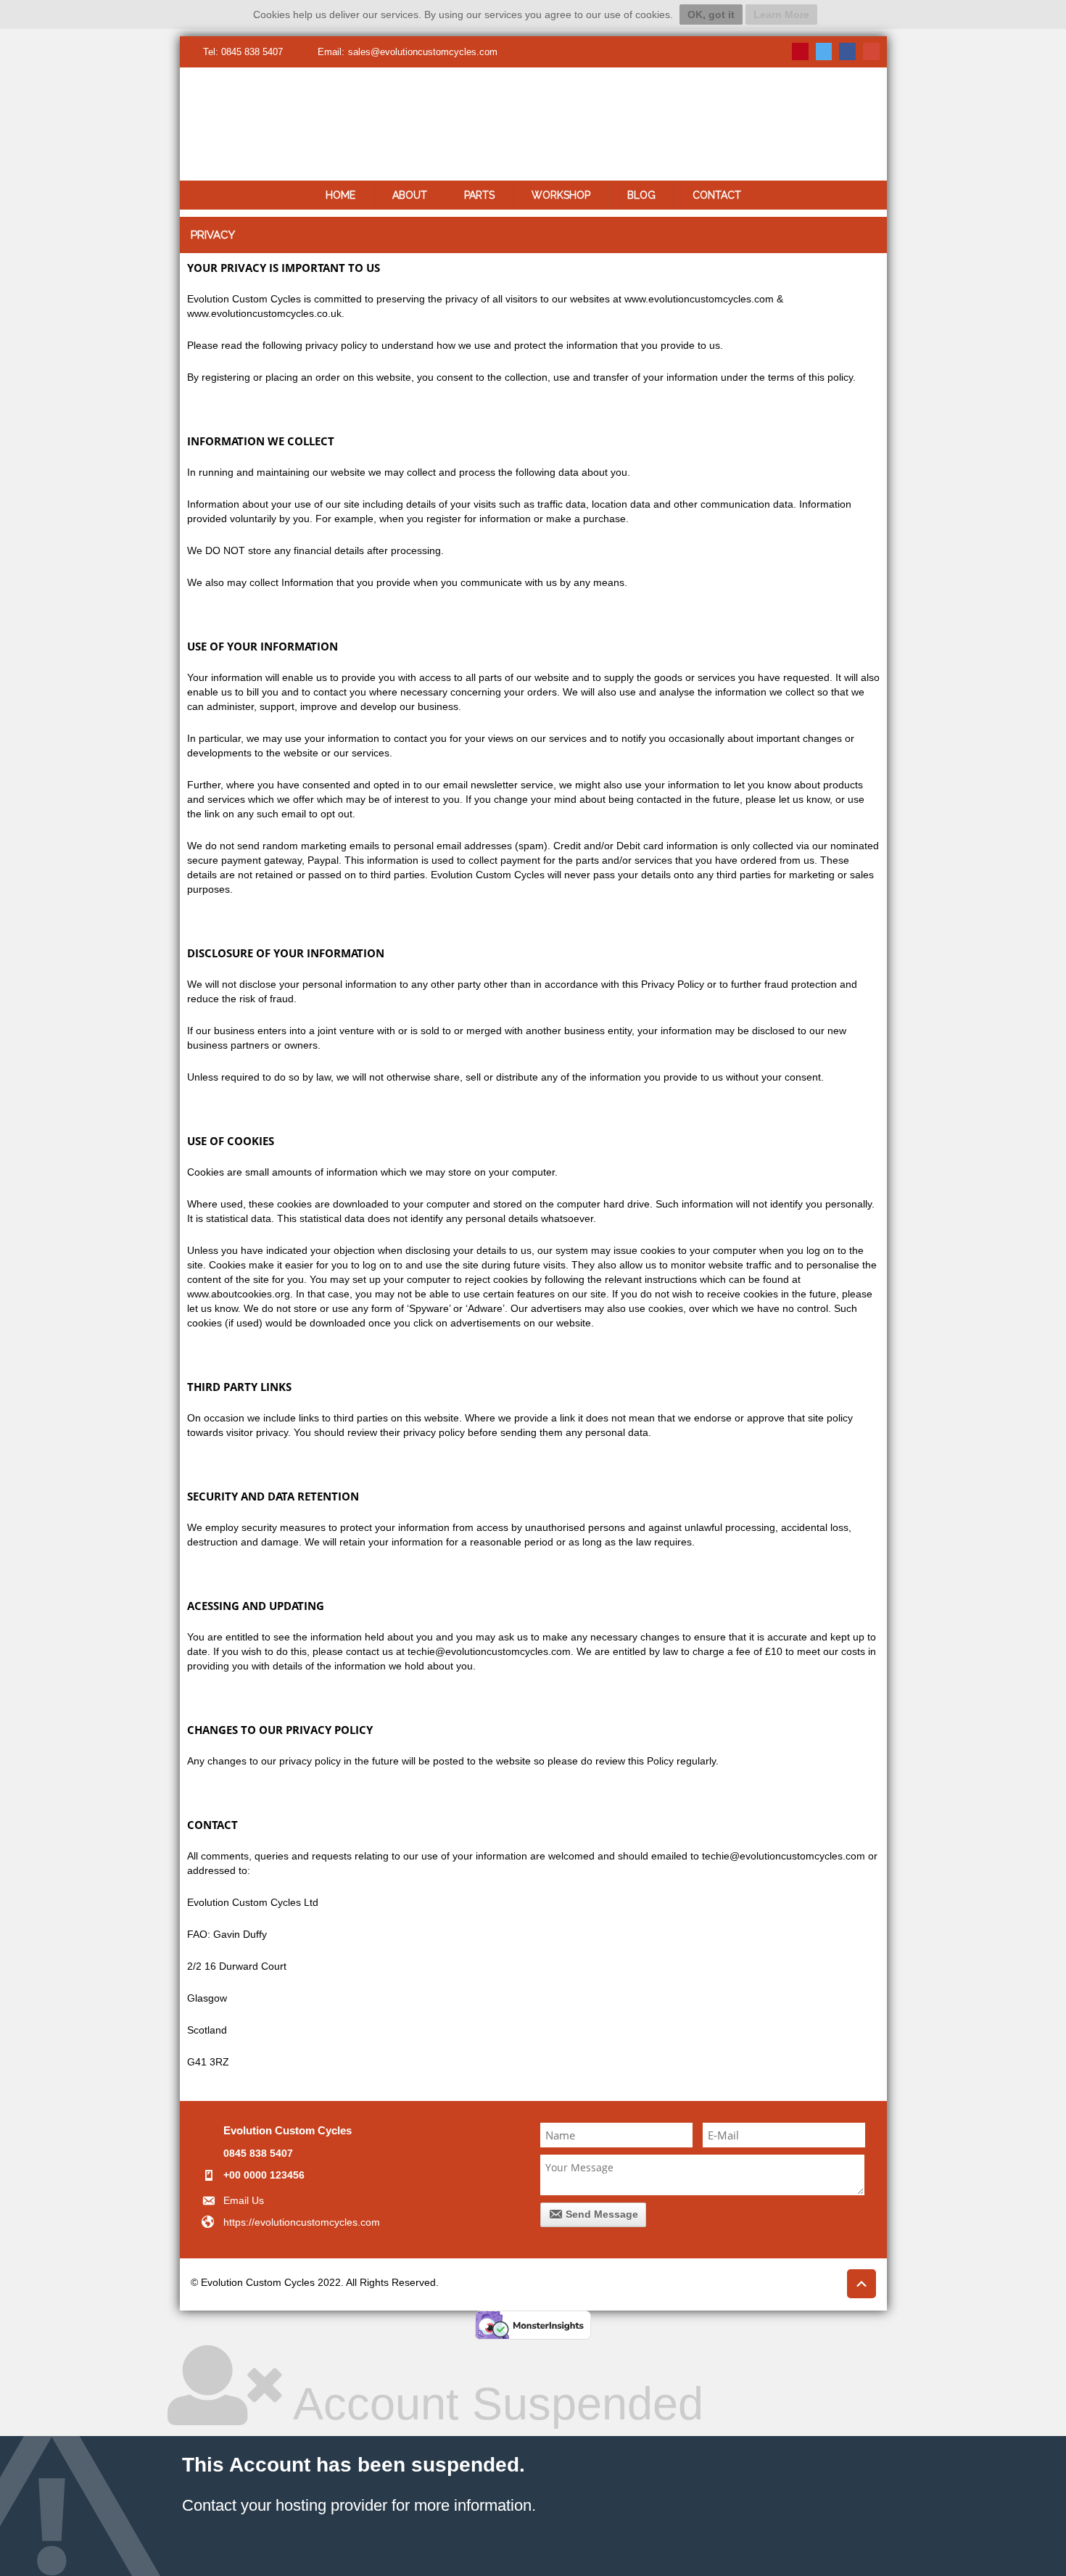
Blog (641, 195)
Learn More (781, 15)
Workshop (561, 195)
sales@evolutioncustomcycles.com (423, 52)
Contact (717, 195)
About (410, 195)
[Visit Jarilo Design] (782, 2284)
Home (340, 195)
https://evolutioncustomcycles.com (302, 2222)
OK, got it (711, 15)
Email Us (244, 2200)
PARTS (479, 195)
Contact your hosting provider (285, 2505)
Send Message (600, 2214)
